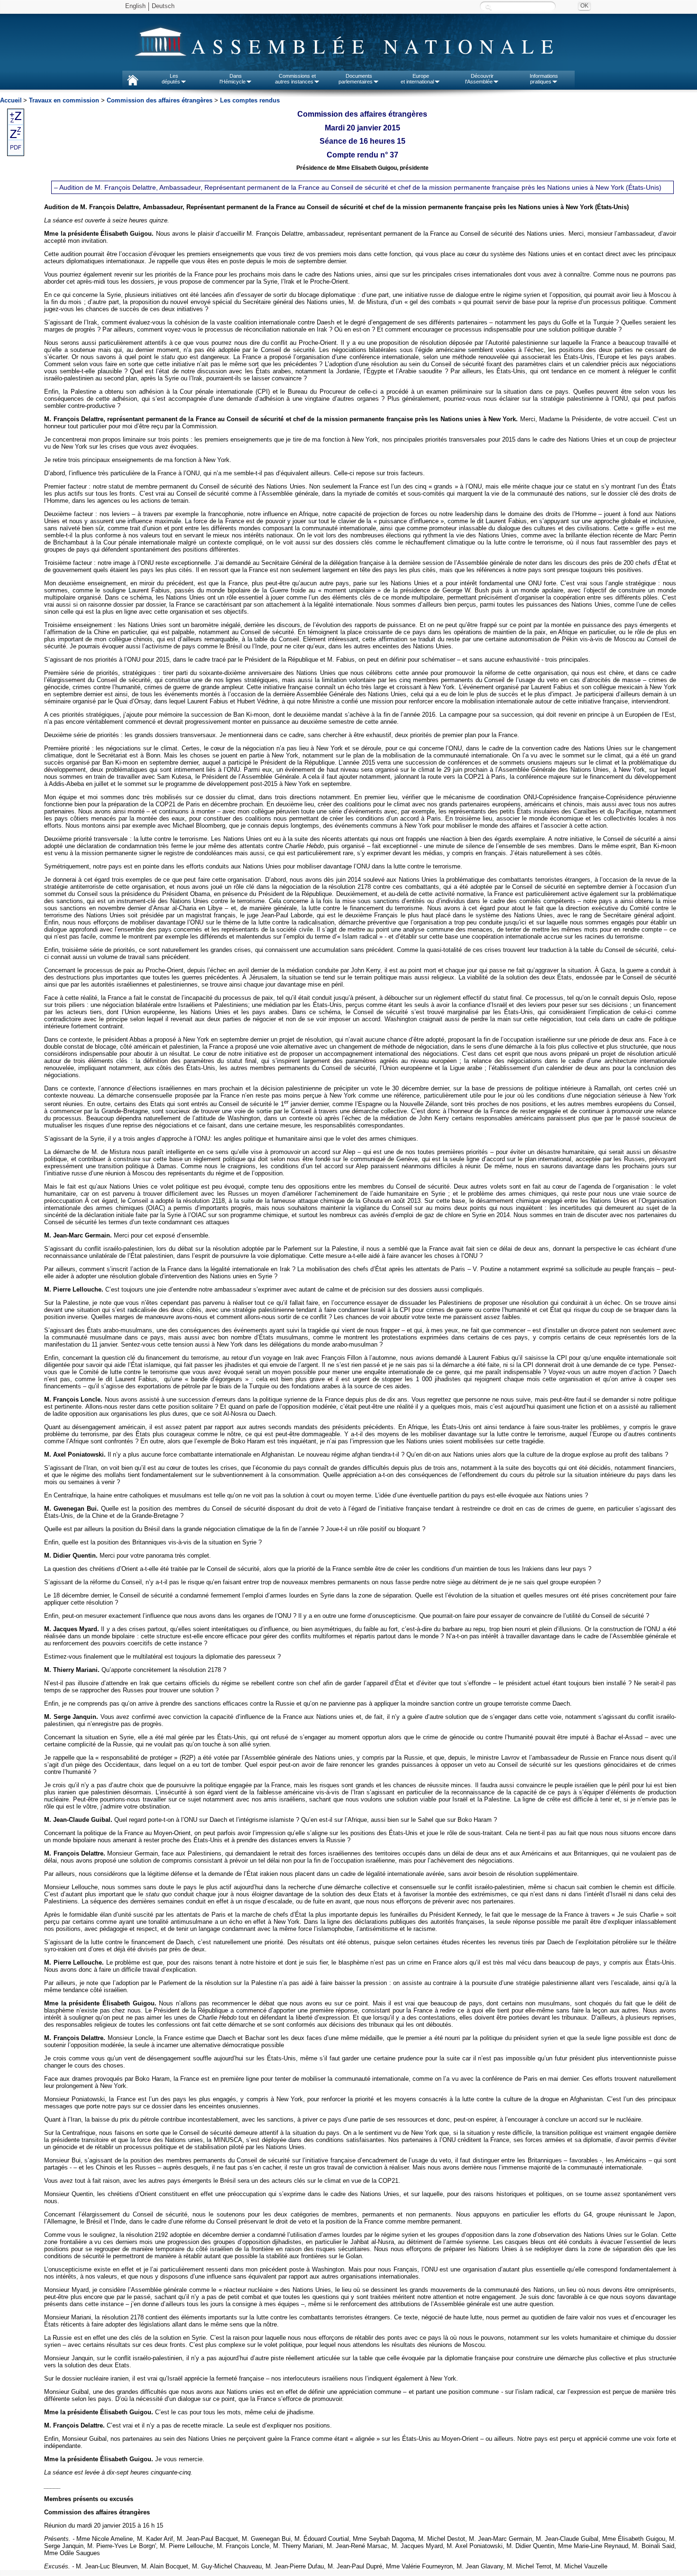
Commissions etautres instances (296, 79)
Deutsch (163, 6)
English (135, 6)
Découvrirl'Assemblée (479, 79)
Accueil (11, 100)
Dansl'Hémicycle (233, 79)
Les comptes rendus (250, 100)
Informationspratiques (544, 79)
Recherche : (488, 7)
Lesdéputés (171, 79)
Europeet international (417, 79)
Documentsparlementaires (356, 79)
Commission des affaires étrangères (160, 100)
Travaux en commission (64, 100)
